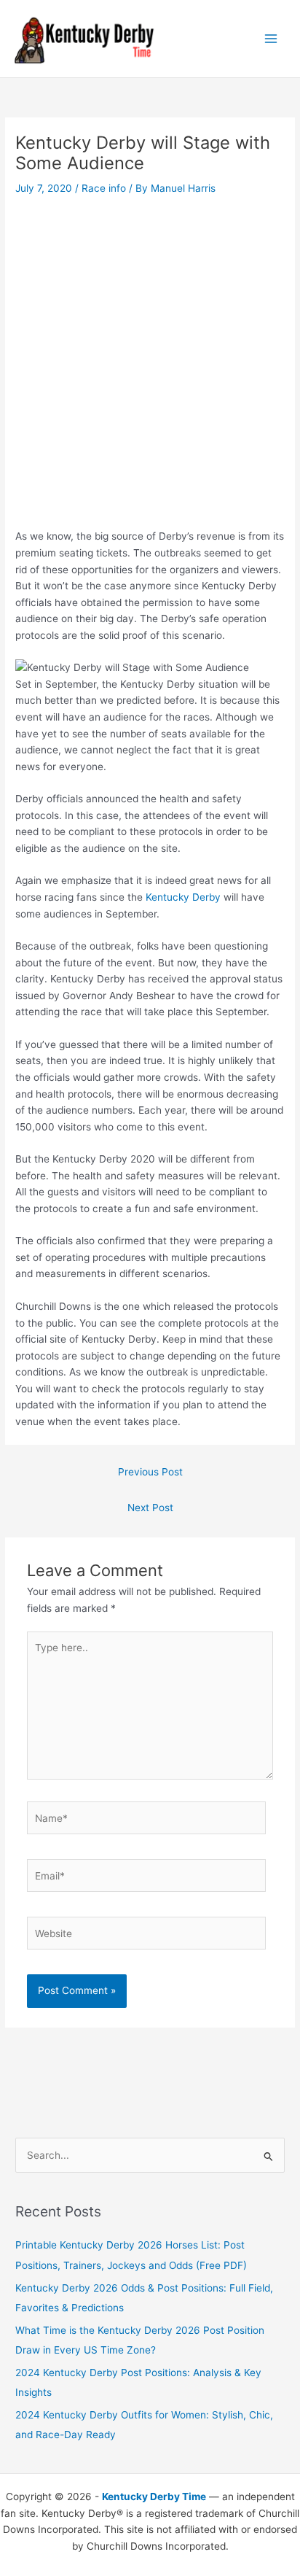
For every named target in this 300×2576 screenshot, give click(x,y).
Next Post (150, 1508)
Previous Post (150, 1472)
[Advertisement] (150, 356)
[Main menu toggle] (271, 39)
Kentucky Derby (183, 897)
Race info (104, 188)
